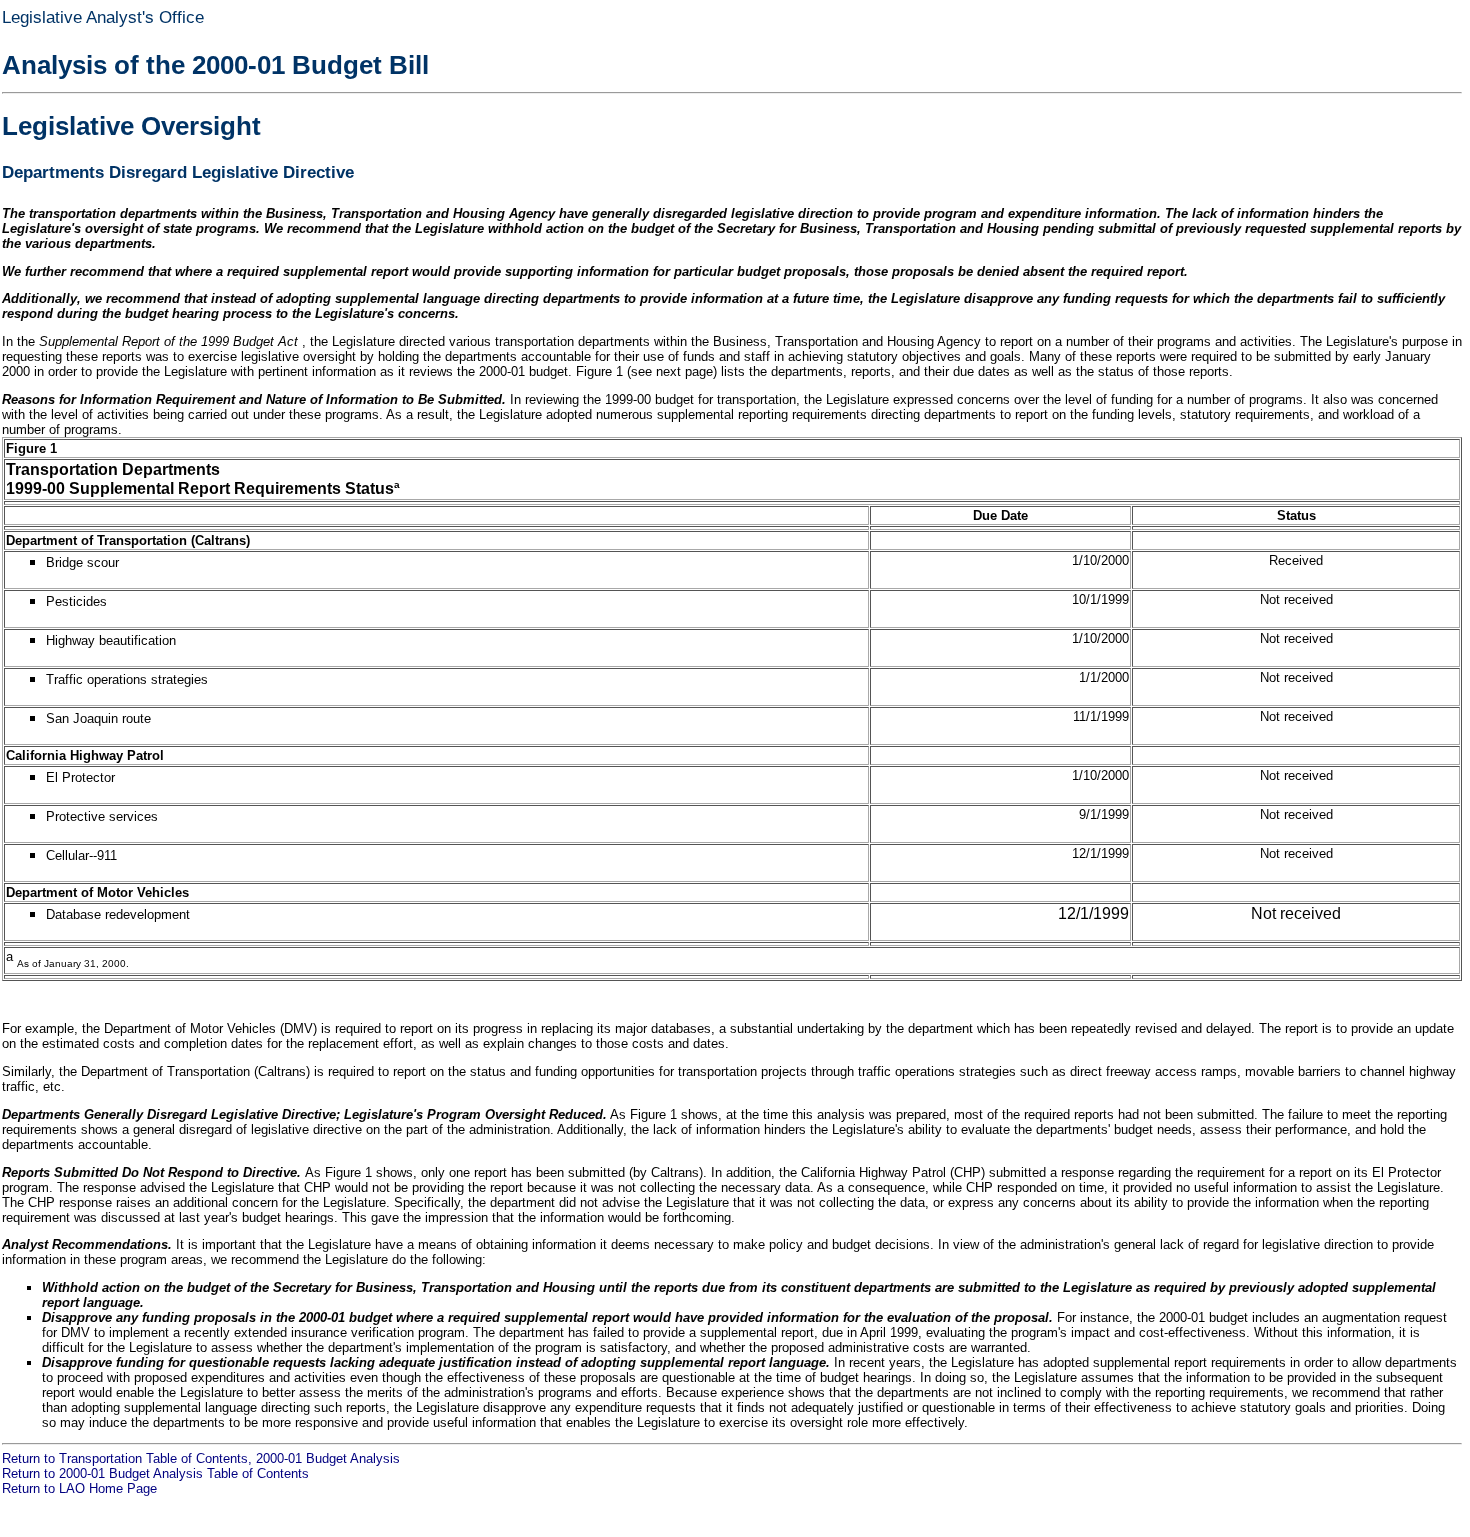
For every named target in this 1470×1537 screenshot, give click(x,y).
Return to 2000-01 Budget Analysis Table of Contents (155, 1473)
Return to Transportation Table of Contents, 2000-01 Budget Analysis (201, 1458)
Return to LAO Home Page (79, 1488)
